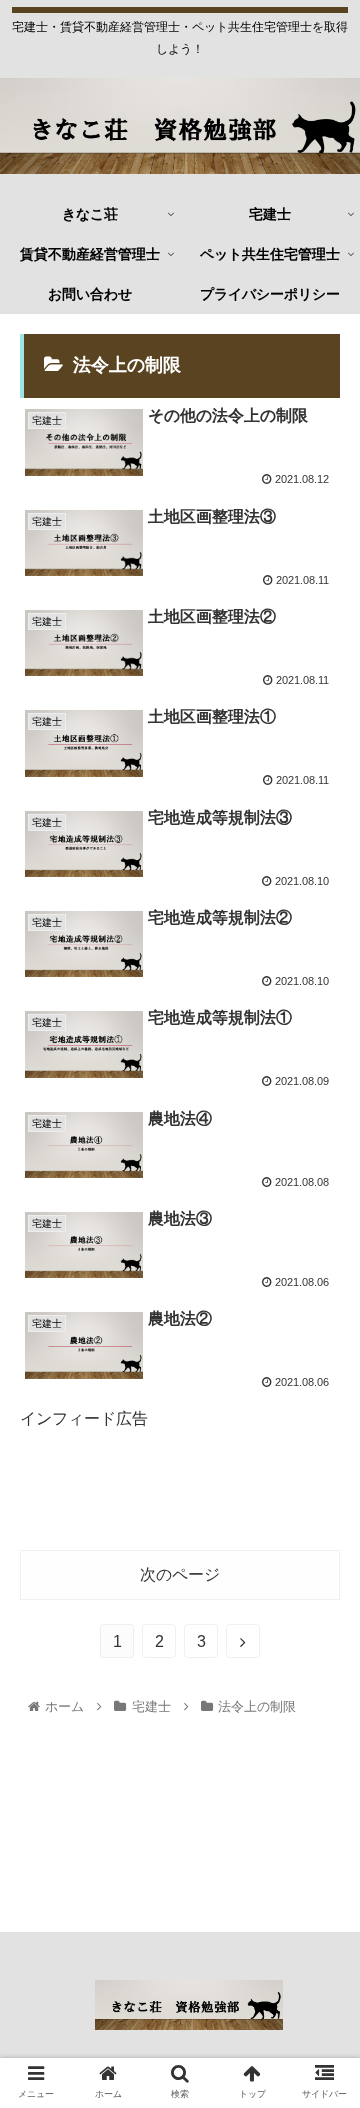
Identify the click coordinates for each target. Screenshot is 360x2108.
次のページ (180, 1574)
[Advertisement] (180, 1492)
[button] (321, 1773)
